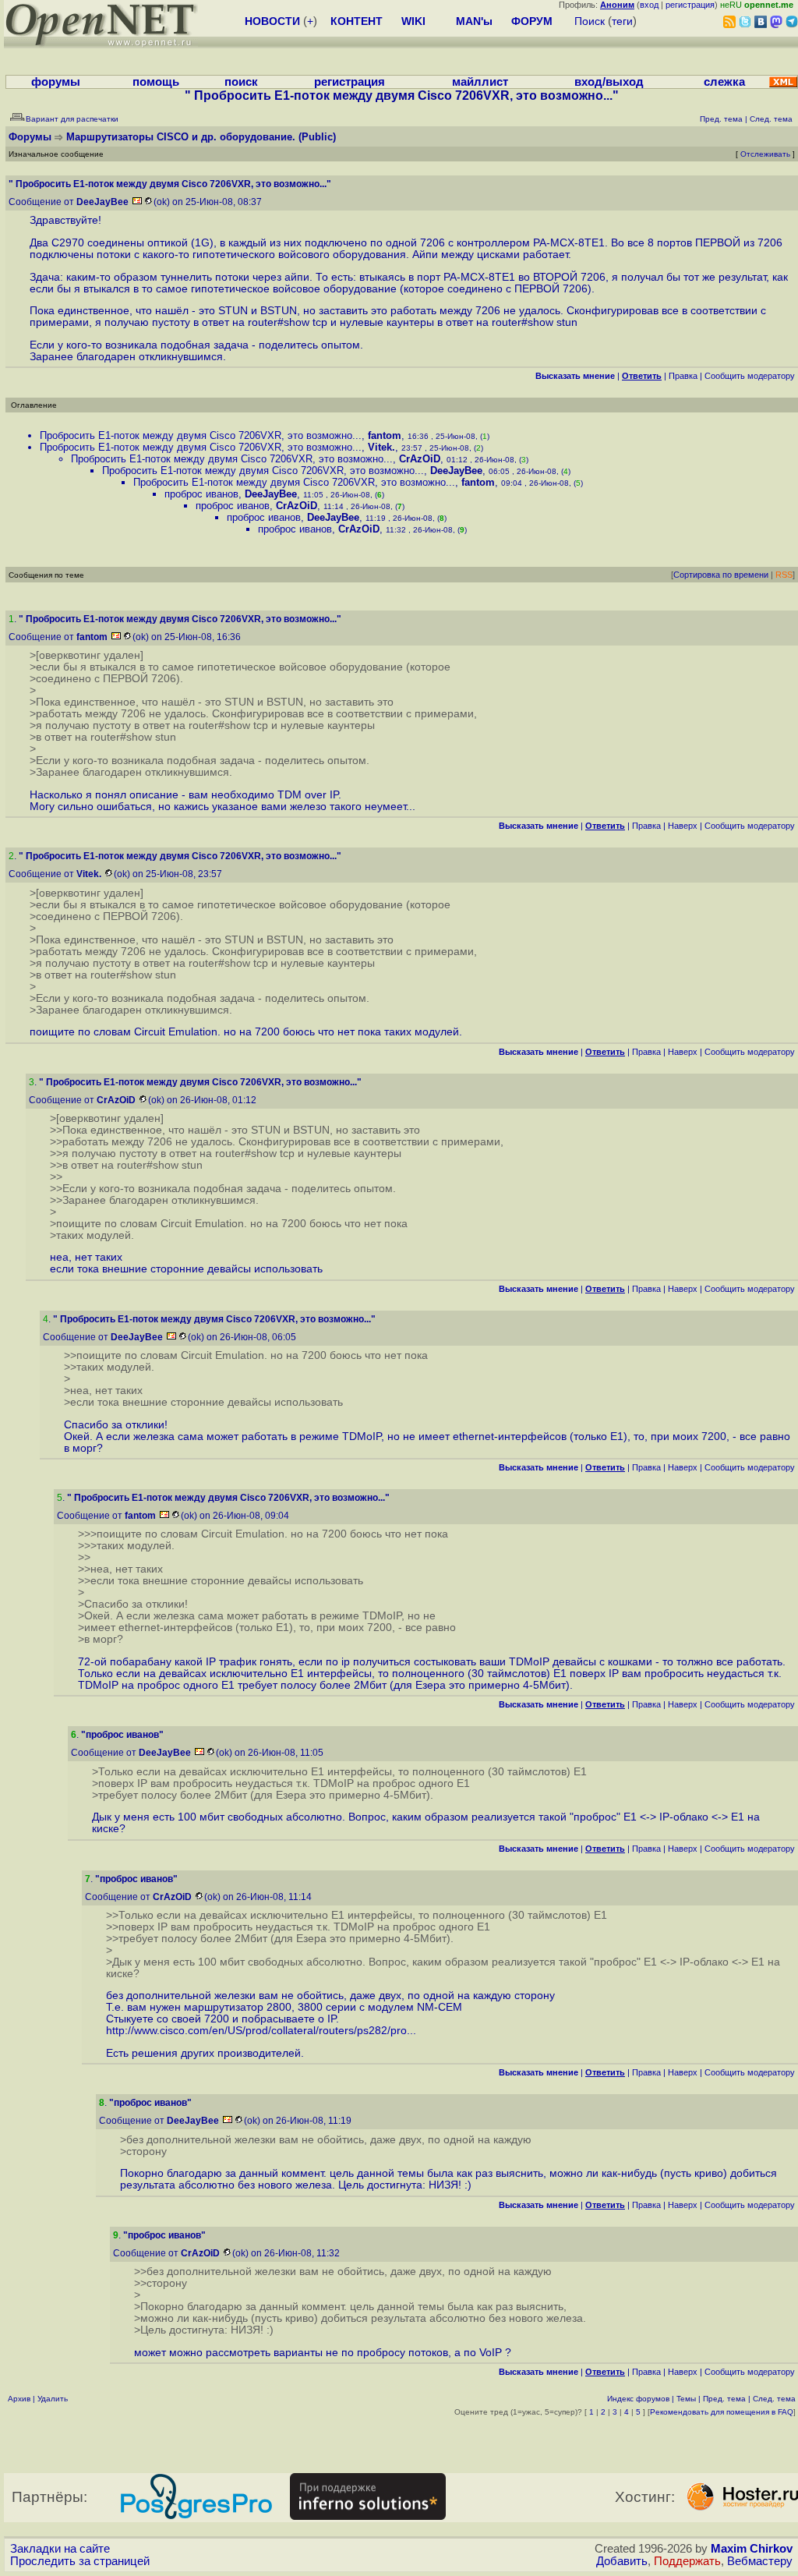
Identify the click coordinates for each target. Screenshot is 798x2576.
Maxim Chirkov (752, 2549)
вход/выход (609, 82)
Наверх (683, 826)
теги (622, 21)
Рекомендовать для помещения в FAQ (722, 2412)
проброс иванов (201, 494)
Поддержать (687, 2561)
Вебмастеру (760, 2561)
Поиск (590, 21)
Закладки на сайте (60, 2549)
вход (649, 5)
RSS (784, 575)
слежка (724, 82)
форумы (56, 82)
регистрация (690, 5)
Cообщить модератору (750, 376)
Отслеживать (765, 154)
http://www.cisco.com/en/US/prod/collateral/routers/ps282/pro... (261, 2031)
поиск (241, 82)
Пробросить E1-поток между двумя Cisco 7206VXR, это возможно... (201, 435)
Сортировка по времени (721, 575)
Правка (683, 376)
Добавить (622, 2561)
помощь (156, 82)
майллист (480, 82)
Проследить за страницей (80, 2561)
